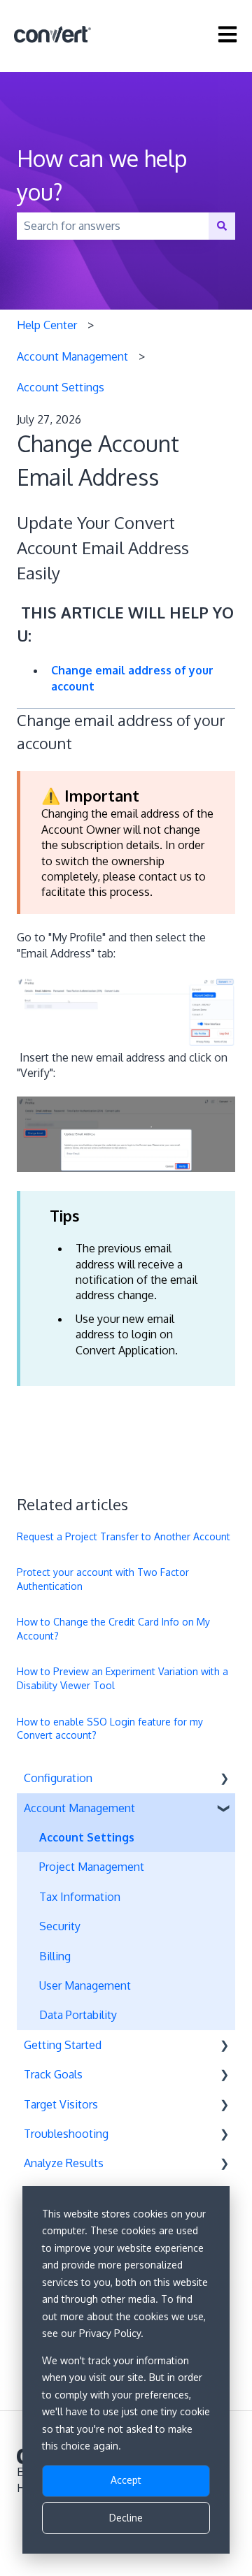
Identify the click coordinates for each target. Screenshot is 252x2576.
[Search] (222, 226)
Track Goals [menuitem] (53, 2074)
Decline (126, 2518)
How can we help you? (102, 175)
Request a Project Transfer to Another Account (124, 1536)
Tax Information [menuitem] (80, 1897)
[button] (224, 1779)
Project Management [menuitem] (92, 1867)
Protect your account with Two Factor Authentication (103, 1579)
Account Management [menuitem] (79, 1808)
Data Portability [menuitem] (78, 2015)
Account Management (72, 356)
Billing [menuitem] (55, 1956)
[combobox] (113, 226)
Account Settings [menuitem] (87, 1837)
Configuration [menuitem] (58, 1778)
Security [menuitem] (60, 1926)
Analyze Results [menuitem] (64, 2163)
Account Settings (61, 387)
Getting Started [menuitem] (63, 2045)
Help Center (47, 325)
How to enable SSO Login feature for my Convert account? (110, 1729)
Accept (126, 2480)
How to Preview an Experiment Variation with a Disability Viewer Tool (122, 1678)
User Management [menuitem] (85, 1985)
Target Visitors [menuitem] (61, 2104)
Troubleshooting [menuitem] (66, 2134)
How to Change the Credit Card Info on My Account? (113, 1629)
